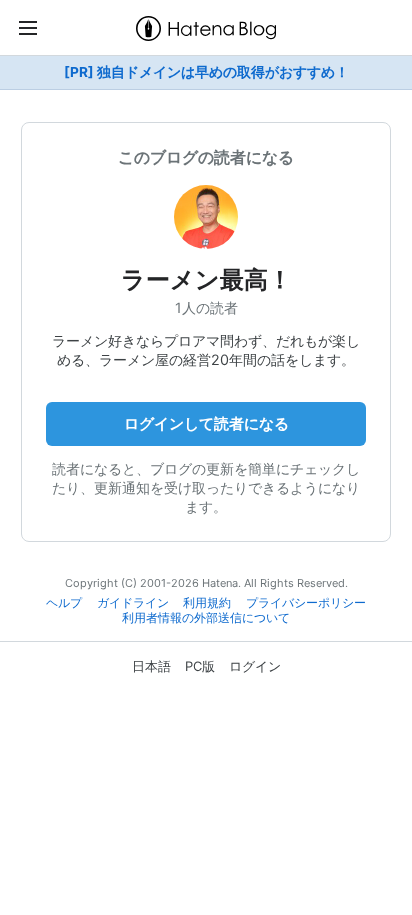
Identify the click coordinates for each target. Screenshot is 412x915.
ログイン (255, 666)
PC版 (200, 666)
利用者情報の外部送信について (206, 618)
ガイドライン (133, 603)
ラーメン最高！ (206, 279)
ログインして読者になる (206, 423)
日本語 (151, 666)
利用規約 (207, 603)
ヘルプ (64, 603)
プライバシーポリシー (306, 603)
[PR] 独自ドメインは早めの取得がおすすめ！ (206, 72)
